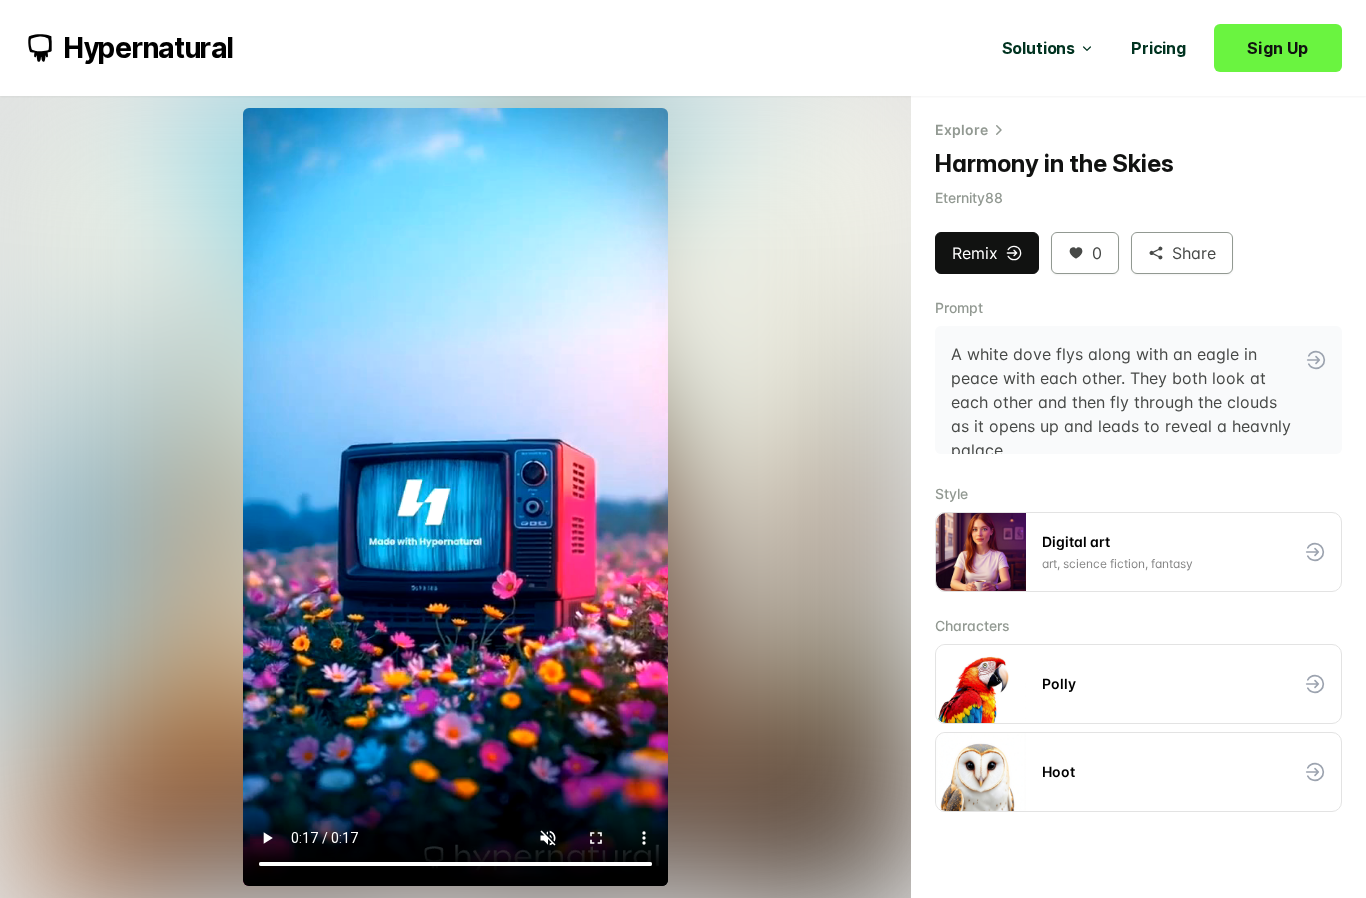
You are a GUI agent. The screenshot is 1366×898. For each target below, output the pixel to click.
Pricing (1158, 48)
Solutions (1039, 48)
